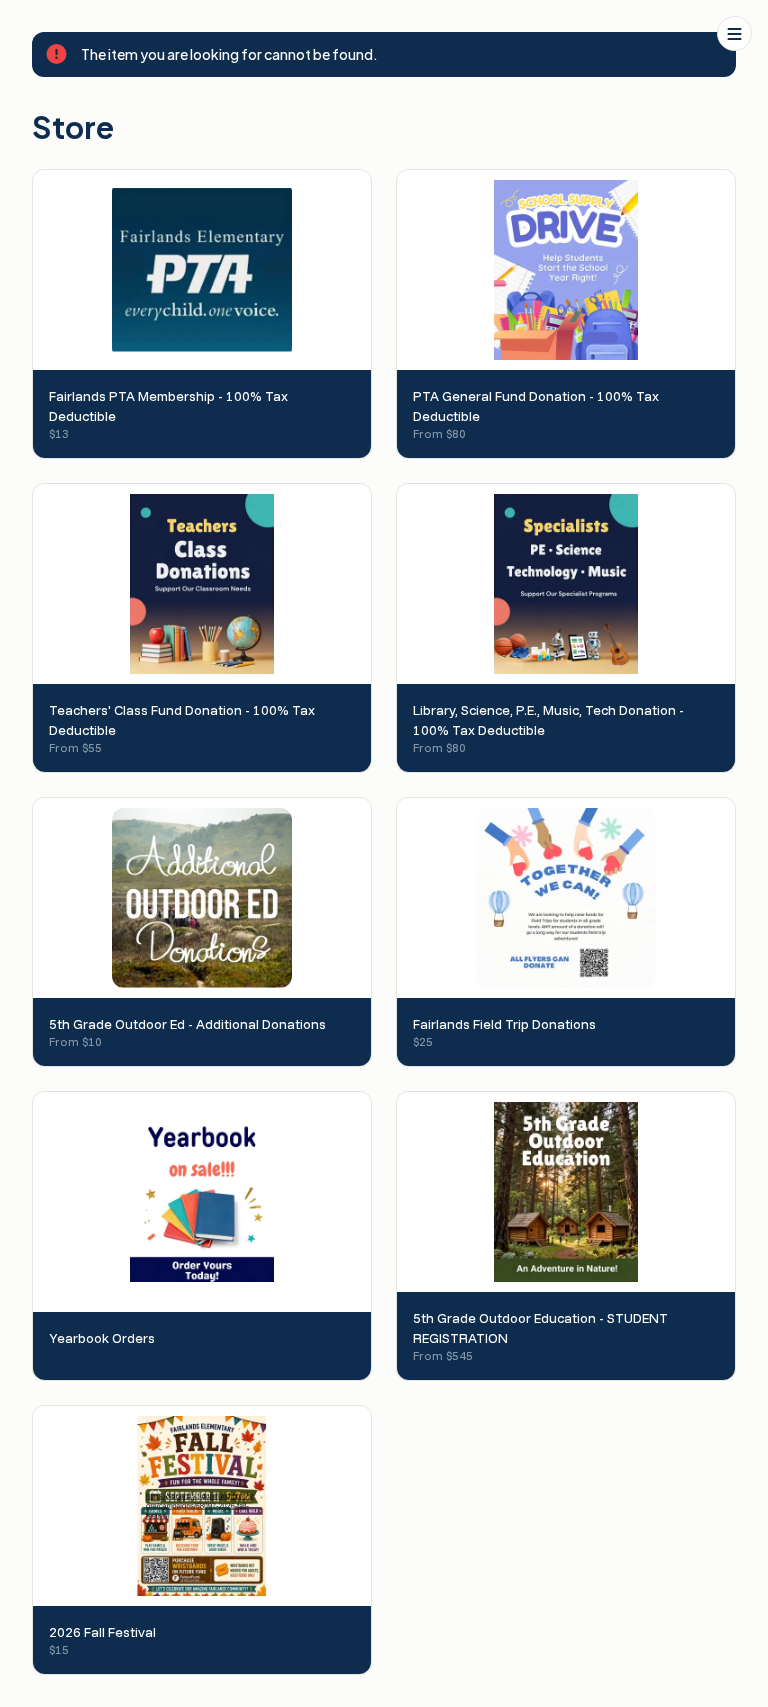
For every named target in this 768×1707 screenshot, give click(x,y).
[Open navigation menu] (734, 33)
